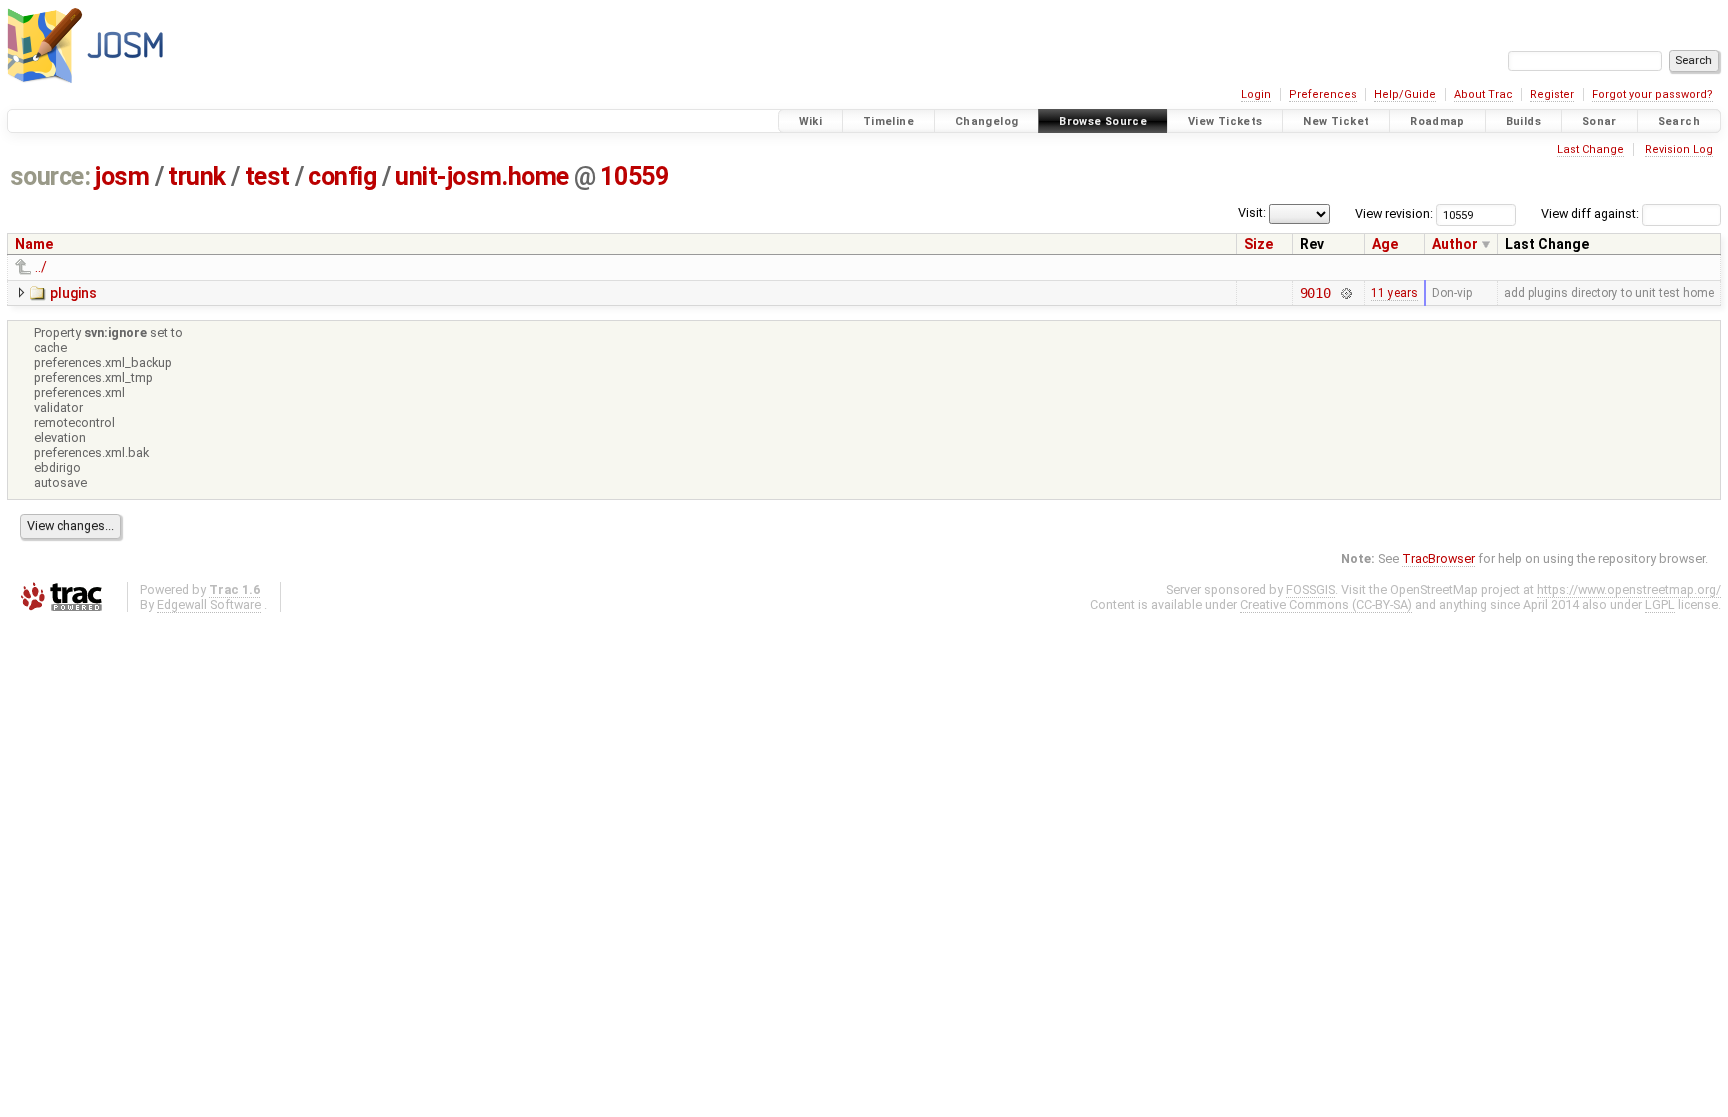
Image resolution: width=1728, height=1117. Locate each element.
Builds (1523, 121)
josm (122, 176)
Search (1679, 121)
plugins (73, 293)
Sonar (1599, 121)
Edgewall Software (209, 604)
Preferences (1323, 94)
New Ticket (1336, 121)
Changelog (986, 121)
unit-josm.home (482, 176)
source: (50, 176)
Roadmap (1437, 121)
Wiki (811, 121)
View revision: (1394, 213)
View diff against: (1591, 213)
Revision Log (1679, 149)
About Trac (1483, 94)
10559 (634, 176)
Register (1552, 94)
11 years (1394, 293)
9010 (1315, 293)
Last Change (1590, 149)
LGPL (1660, 604)
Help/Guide (1405, 94)
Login (1256, 94)
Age (1385, 244)
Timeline (888, 121)
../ (41, 267)
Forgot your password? (1652, 94)
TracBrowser (1438, 558)
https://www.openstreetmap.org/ (1629, 589)
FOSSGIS (1310, 589)
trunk (197, 176)
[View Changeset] (1345, 293)
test (267, 176)
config (342, 176)
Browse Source (1103, 121)
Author (1455, 244)
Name (34, 244)
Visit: (1252, 212)
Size (1258, 244)
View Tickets (1225, 121)
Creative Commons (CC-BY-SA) (1326, 604)
